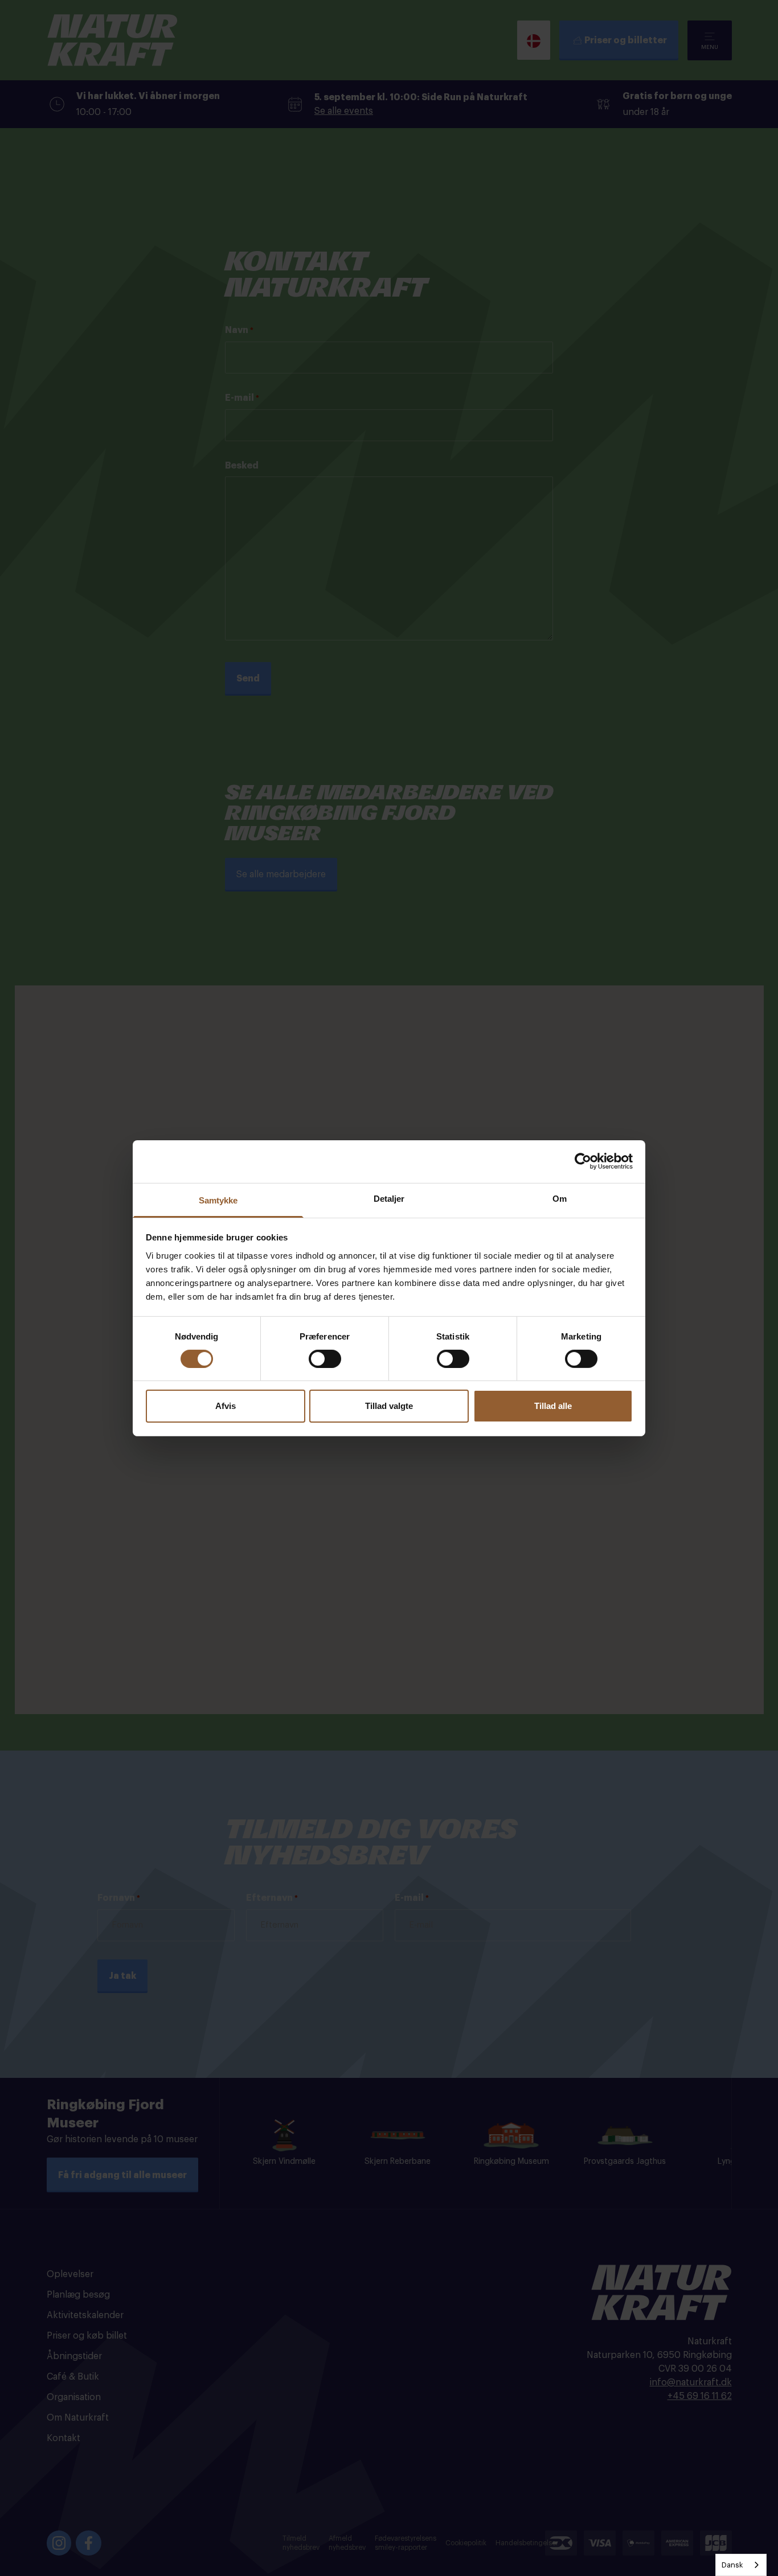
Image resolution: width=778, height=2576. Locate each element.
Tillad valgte (389, 1406)
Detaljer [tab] (389, 1198)
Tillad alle (553, 1406)
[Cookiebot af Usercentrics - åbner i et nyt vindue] (583, 1161)
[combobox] (741, 2565)
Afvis (226, 1406)
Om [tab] (560, 1198)
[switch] (325, 1359)
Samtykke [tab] (218, 1200)
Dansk (732, 2565)
